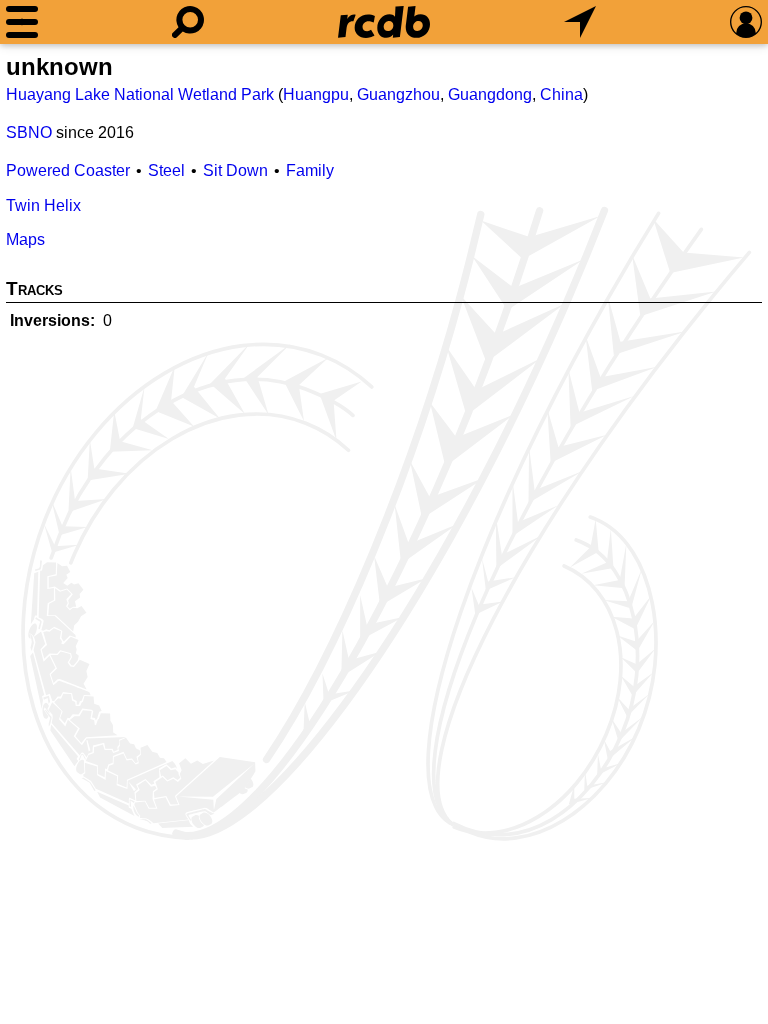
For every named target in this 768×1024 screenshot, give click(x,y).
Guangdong (490, 94)
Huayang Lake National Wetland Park (140, 94)
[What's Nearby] (580, 22)
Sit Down (235, 170)
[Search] (188, 22)
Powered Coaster (68, 170)
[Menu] (22, 22)
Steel (166, 170)
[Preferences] (746, 22)
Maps (25, 239)
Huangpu (316, 94)
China (561, 94)
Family (310, 170)
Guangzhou (398, 94)
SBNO (29, 132)
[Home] (384, 22)
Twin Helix (43, 205)
